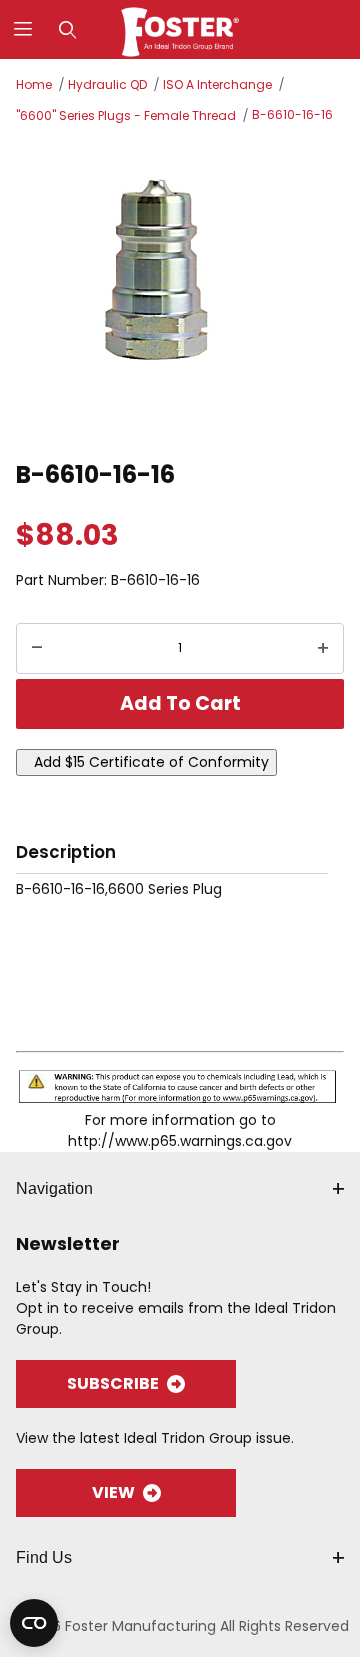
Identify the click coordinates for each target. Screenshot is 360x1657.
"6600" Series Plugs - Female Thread (126, 115)
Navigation (54, 1188)
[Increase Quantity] (323, 649)
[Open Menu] (22, 29)
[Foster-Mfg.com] (180, 28)
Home (34, 84)
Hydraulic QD (107, 84)
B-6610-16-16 (292, 114)
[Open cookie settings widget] (34, 1623)
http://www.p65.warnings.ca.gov (180, 1141)
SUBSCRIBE (113, 1383)
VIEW (113, 1492)
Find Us (44, 1557)
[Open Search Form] (67, 29)
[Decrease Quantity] (37, 649)
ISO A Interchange (217, 84)
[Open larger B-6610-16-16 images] (180, 289)
